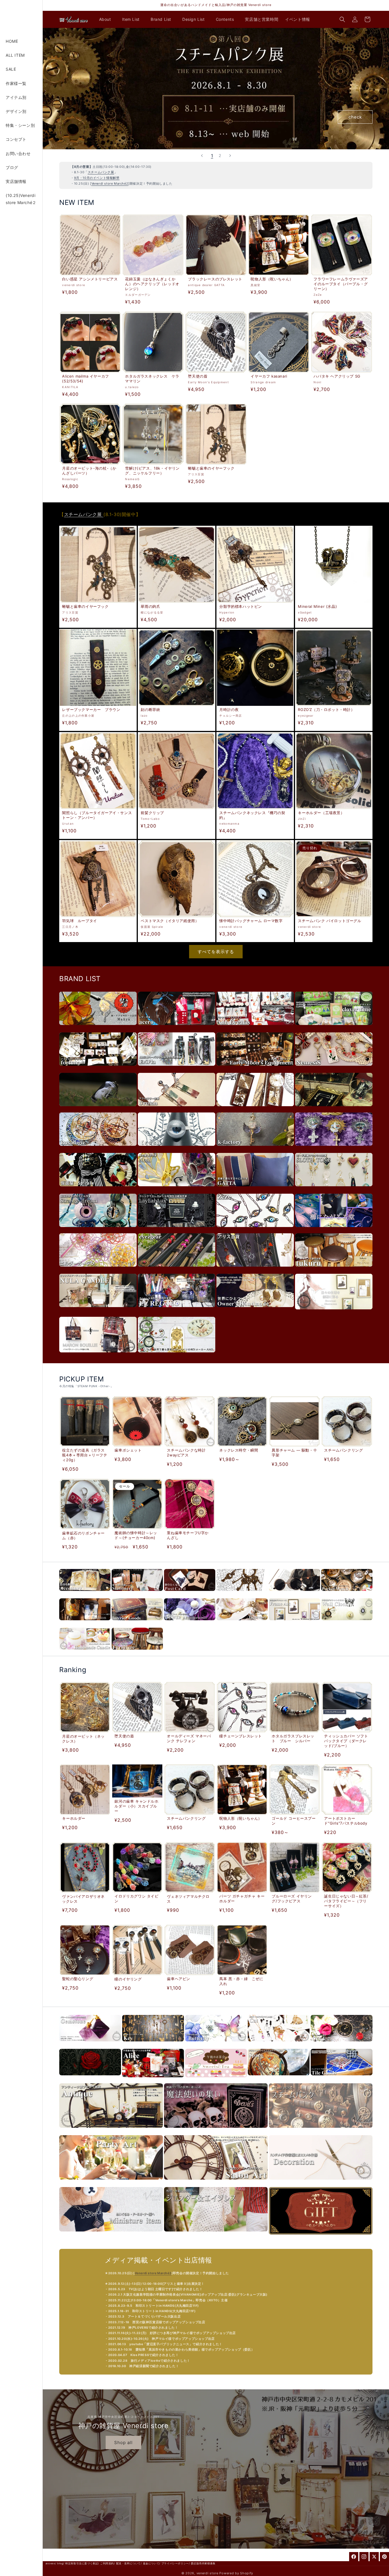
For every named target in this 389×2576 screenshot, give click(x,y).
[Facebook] (354, 2557)
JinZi (255, 1109)
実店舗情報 (16, 181)
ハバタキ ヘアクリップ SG (337, 376)
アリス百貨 (255, 1269)
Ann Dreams (255, 1028)
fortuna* (98, 1068)
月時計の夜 (229, 710)
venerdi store (207, 2573)
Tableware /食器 (242, 1623)
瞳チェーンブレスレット (241, 1736)
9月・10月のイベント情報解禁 (97, 178)
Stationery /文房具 (137, 1594)
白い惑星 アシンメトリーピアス (90, 279)
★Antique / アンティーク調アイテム (111, 2131)
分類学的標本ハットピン (241, 606)
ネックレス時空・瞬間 (239, 1450)
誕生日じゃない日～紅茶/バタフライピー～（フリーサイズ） (346, 1901)
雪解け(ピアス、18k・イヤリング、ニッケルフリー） (152, 471)
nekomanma (334, 1149)
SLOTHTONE (334, 1189)
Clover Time (334, 1028)
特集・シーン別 (20, 125)
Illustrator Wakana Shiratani (334, 1312)
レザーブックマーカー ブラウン (91, 710)
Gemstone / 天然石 (90, 2044)
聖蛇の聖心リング (78, 1979)
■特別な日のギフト (321, 2238)
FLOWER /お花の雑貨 (190, 1623)
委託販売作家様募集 (203, 2563)
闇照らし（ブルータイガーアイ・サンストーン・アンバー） (97, 815)
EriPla (177, 1068)
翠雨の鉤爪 (150, 606)
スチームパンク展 (101, 172)
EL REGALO (177, 1310)
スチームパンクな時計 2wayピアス (186, 1453)
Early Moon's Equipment (255, 1068)
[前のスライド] (202, 156)
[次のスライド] (230, 156)
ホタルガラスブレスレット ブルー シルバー (293, 1738)
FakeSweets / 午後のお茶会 (216, 2080)
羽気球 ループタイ (79, 921)
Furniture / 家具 (137, 1653)
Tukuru (334, 1269)
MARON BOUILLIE (98, 1355)
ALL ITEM (15, 55)
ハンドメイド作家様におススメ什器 (321, 2183)
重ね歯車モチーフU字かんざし (188, 1535)
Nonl (177, 1189)
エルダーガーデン (98, 1269)
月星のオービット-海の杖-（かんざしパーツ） (89, 471)
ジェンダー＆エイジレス (216, 2234)
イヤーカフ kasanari (269, 376)
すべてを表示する (216, 952)
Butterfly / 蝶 (216, 2044)
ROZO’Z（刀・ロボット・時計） (326, 710)
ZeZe (255, 1230)
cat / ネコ (279, 2044)
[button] (107, 19)
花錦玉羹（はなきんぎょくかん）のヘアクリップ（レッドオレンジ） (152, 284)
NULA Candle (98, 1310)
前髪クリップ (152, 813)
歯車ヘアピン (179, 1979)
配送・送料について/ (129, 2563)
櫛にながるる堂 (334, 1230)
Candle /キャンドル (85, 1653)
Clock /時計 (347, 1623)
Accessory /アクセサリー (85, 1594)
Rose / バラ (90, 2078)
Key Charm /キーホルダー (242, 1594)
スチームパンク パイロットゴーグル (329, 921)
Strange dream (98, 1230)
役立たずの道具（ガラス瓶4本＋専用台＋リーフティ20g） (85, 1455)
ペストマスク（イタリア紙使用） (170, 921)
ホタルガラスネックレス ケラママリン (152, 379)
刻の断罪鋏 (150, 710)
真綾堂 (98, 1028)
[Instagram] (364, 2557)
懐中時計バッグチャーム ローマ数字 (251, 921)
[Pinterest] (384, 2557)
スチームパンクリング (343, 1450)
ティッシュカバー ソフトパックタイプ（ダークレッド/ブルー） (346, 1741)
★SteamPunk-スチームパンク (321, 2131)
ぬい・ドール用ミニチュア (111, 2234)
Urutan (177, 1109)
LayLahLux (177, 1230)
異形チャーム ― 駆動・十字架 (294, 1453)
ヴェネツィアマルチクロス (188, 1899)
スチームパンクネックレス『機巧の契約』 (252, 815)
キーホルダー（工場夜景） (321, 813)
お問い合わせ (18, 153)
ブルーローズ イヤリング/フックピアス (292, 1899)
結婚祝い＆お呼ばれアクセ (111, 2183)
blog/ (61, 2563)
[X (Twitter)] (374, 2557)
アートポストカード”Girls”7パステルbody (346, 1821)
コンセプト (16, 139)
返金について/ (152, 2563)
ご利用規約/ (108, 2563)
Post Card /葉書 (190, 1594)
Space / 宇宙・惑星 (279, 2078)
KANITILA (334, 1109)
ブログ (12, 167)
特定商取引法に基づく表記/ (82, 2563)
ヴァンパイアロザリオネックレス (83, 1899)
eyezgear (177, 1269)
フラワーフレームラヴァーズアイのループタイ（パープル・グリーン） (341, 284)
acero (177, 1028)
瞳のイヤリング (128, 1979)
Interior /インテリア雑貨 (137, 1623)
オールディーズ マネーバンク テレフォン (189, 1738)
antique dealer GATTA (255, 1189)
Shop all (123, 2442)
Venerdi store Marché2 (110, 184)
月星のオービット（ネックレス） (83, 1738)
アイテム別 (16, 97)
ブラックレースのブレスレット (215, 279)
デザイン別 (16, 111)
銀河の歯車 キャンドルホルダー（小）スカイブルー (136, 1806)
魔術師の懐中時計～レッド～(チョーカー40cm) (136, 1535)
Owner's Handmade (255, 1310)
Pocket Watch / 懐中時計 (347, 1594)
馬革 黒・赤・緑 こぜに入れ (241, 1981)
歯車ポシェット (128, 1450)
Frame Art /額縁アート (294, 1623)
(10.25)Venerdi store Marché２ (21, 199)
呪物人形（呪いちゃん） (272, 279)
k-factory (255, 1149)
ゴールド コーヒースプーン (294, 1821)
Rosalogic (98, 1149)
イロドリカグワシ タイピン (136, 1899)
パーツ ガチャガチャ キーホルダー (242, 1899)
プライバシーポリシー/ (176, 2563)
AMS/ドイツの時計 (177, 1355)
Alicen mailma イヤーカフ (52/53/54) (85, 379)
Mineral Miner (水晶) (317, 606)
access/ (51, 2563)
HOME (12, 41)
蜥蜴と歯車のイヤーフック (211, 468)
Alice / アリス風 (153, 2080)
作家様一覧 (16, 83)
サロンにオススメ (216, 2183)
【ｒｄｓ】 (177, 1149)
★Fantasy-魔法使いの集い (216, 2131)
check (355, 117)
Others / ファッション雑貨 (294, 1594)
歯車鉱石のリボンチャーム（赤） (83, 1535)
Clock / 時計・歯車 (342, 2044)
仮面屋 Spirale (98, 1189)
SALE (11, 69)
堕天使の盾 (198, 376)
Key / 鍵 (153, 2044)
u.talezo (98, 1109)
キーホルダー (74, 1819)
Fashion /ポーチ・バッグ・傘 (85, 1623)
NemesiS (334, 1068)
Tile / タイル (342, 2078)
